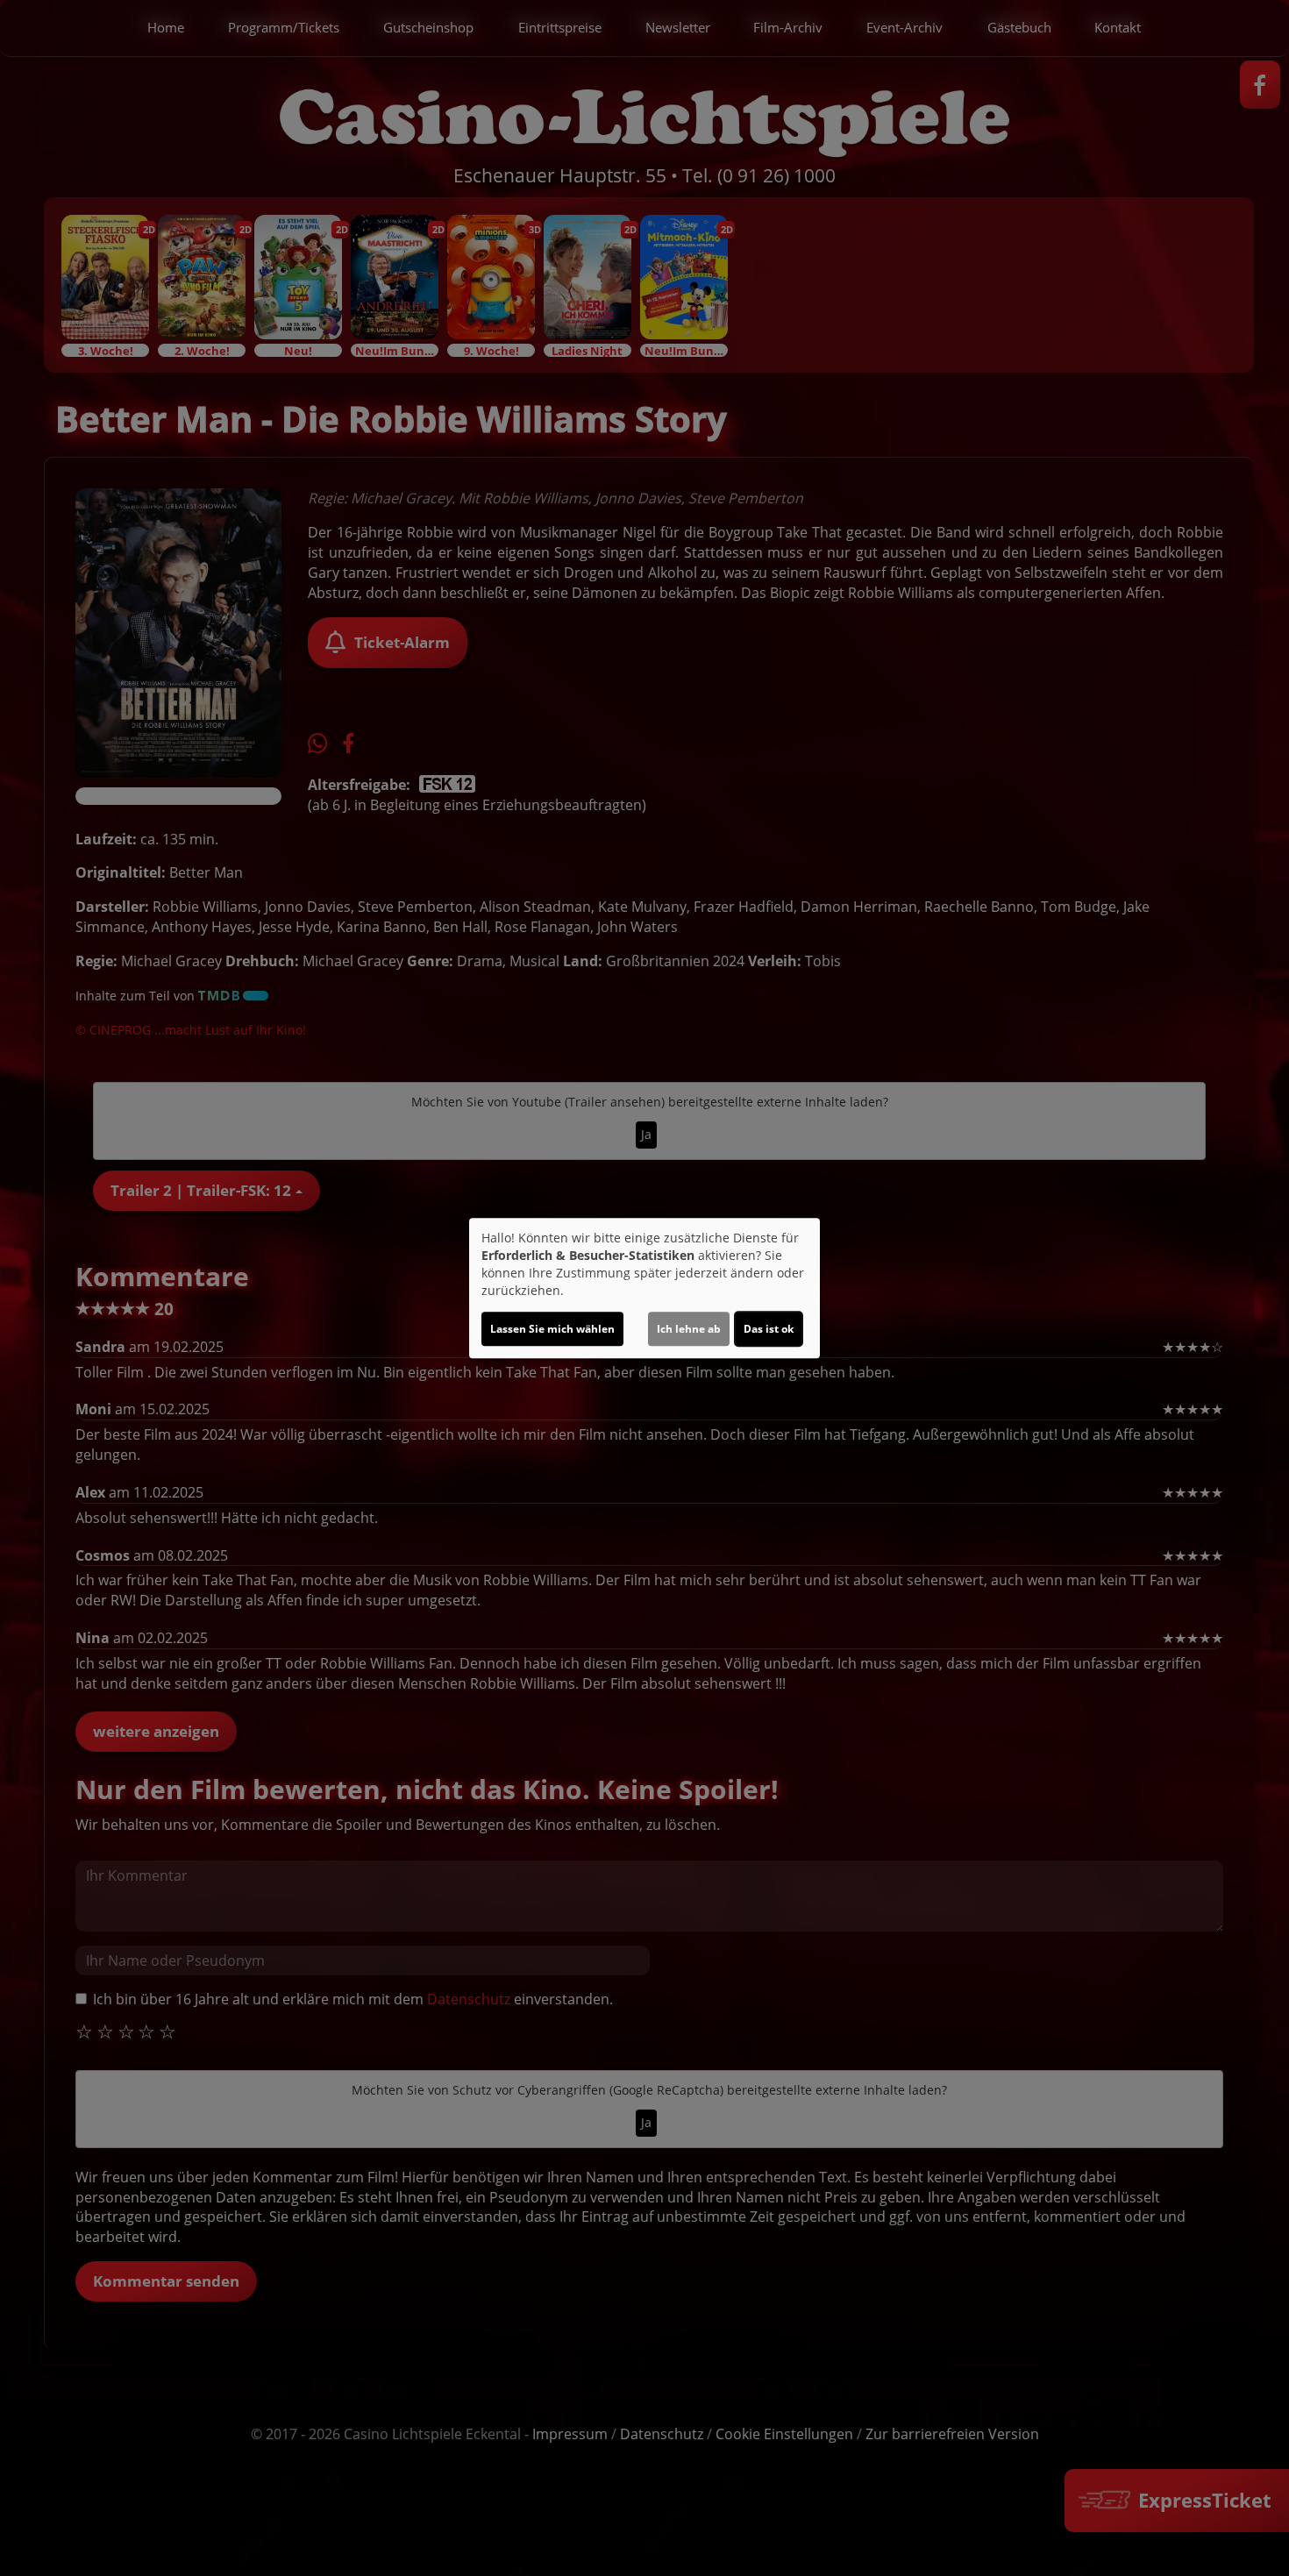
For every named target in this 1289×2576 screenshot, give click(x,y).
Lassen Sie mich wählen (552, 1329)
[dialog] (644, 1288)
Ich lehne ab (689, 1329)
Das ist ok (769, 1329)
